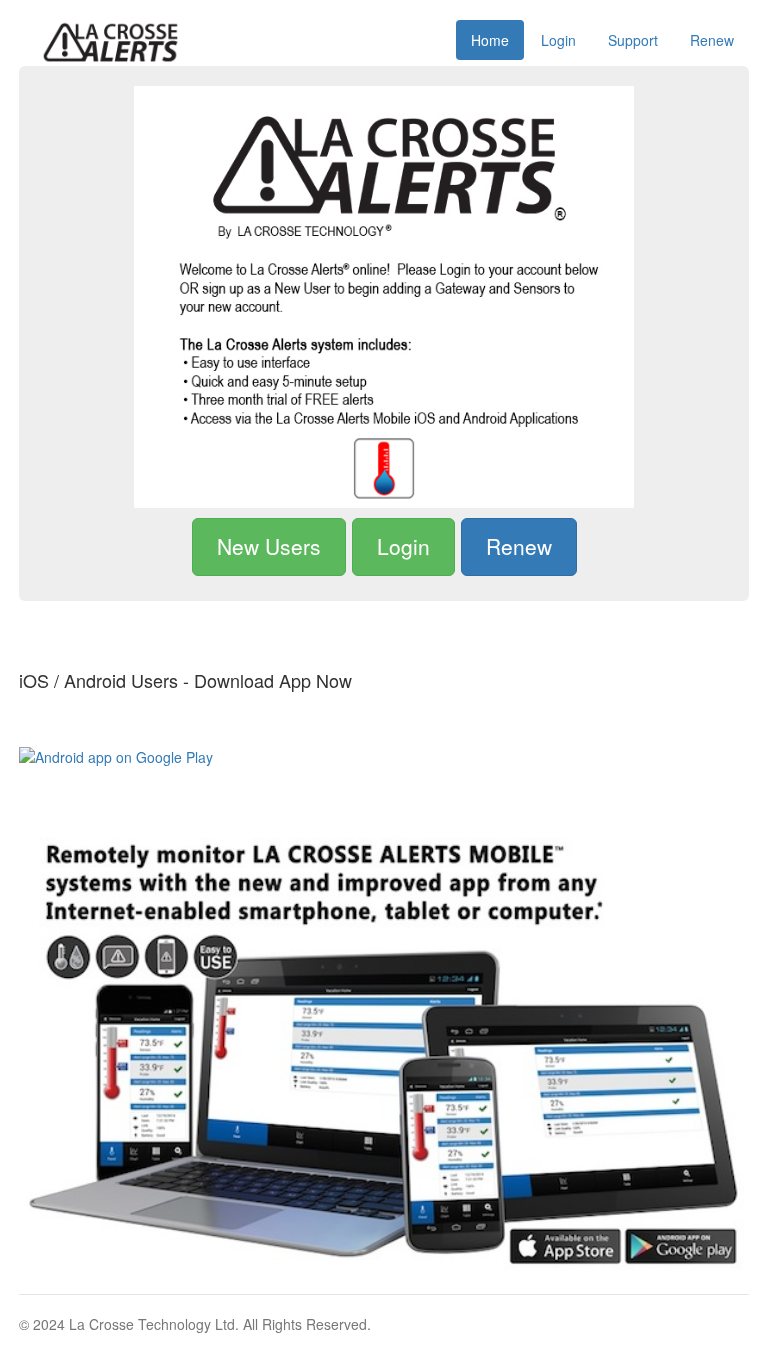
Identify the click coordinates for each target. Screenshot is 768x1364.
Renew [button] (519, 546)
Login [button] (403, 546)
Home (490, 40)
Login (558, 40)
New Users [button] (269, 546)
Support (633, 40)
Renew (712, 40)
